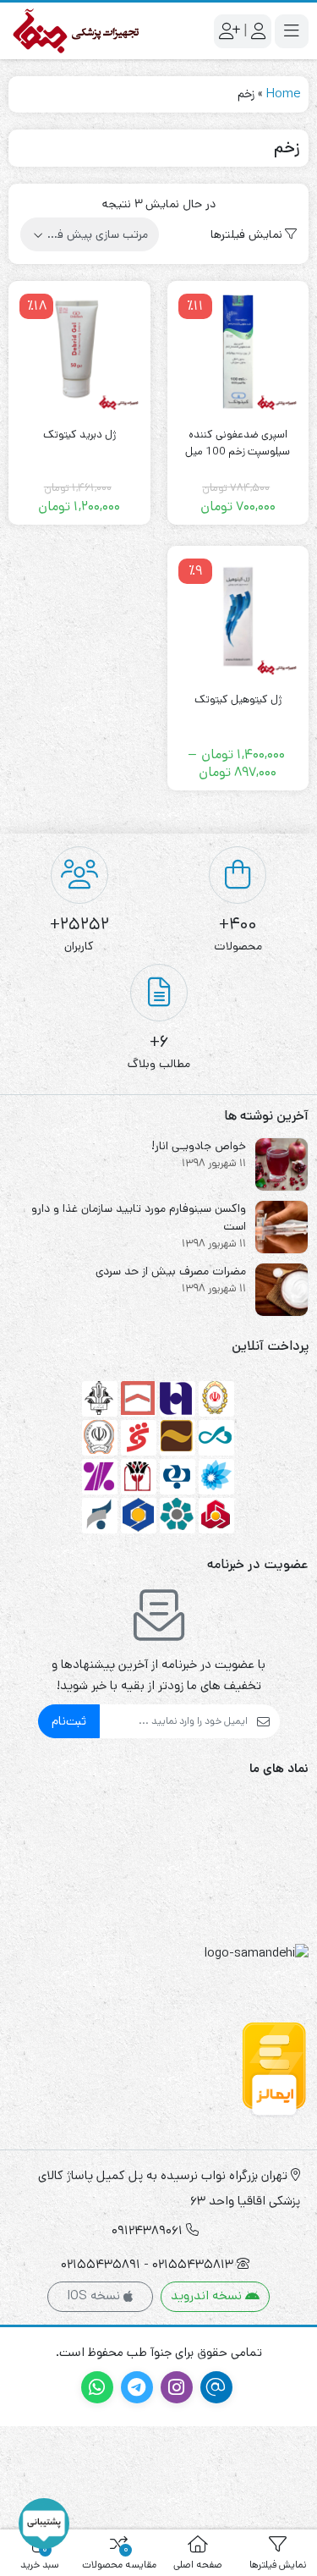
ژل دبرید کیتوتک (79, 435)
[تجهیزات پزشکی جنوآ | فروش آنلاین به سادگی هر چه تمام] (76, 31)
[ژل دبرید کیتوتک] (79, 352)
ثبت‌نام (69, 1721)
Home (283, 94)
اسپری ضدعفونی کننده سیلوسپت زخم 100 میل (238, 443)
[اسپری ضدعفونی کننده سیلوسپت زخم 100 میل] (238, 352)
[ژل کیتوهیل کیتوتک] (238, 617)
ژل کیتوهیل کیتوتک (238, 699)
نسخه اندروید (208, 2295)
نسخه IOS (95, 2295)
